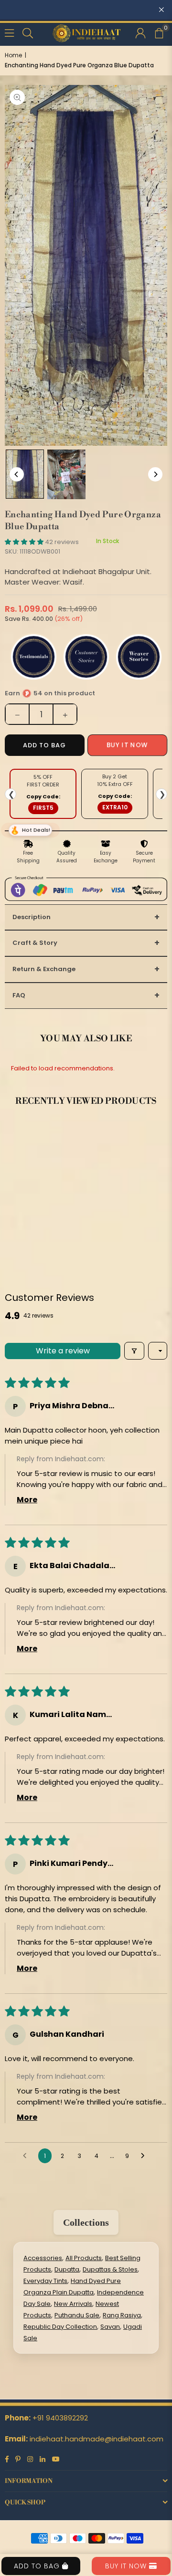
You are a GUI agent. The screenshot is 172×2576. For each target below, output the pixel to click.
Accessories (43, 2258)
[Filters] (134, 1351)
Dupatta (67, 2269)
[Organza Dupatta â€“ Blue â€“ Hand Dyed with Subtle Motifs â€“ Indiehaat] (25, 474)
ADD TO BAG (38, 2566)
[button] (159, 32)
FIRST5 (43, 808)
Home (13, 55)
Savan (110, 2327)
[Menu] (9, 32)
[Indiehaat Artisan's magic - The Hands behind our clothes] (66, 474)
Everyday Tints (45, 2281)
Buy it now (127, 745)
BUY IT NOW (127, 2566)
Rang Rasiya (122, 2315)
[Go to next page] (145, 2156)
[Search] (28, 32)
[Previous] (17, 474)
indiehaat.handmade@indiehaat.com (97, 2439)
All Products (84, 2258)
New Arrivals (73, 2304)
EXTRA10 (115, 807)
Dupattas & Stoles (110, 2269)
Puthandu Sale (77, 2315)
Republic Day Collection (60, 2327)
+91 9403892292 (60, 2418)
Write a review (63, 1351)
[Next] (155, 474)
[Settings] (140, 32)
